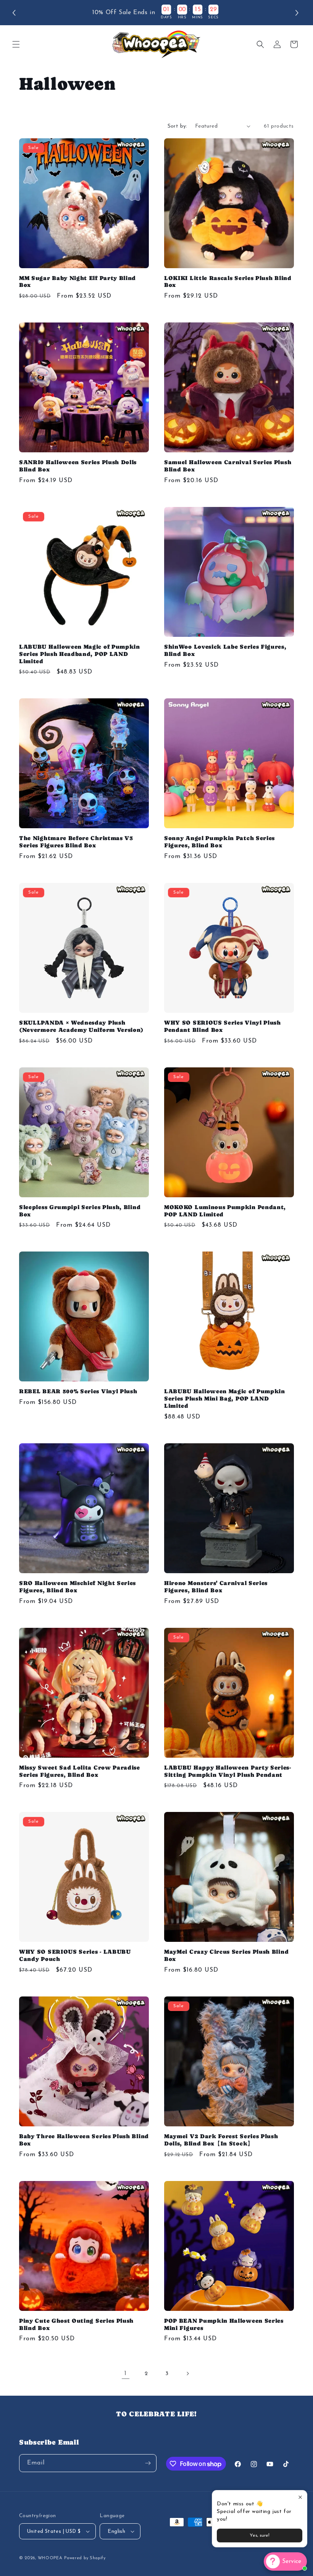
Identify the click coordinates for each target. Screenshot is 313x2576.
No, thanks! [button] (214, 1335)
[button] (281, 1211)
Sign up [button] (214, 1316)
